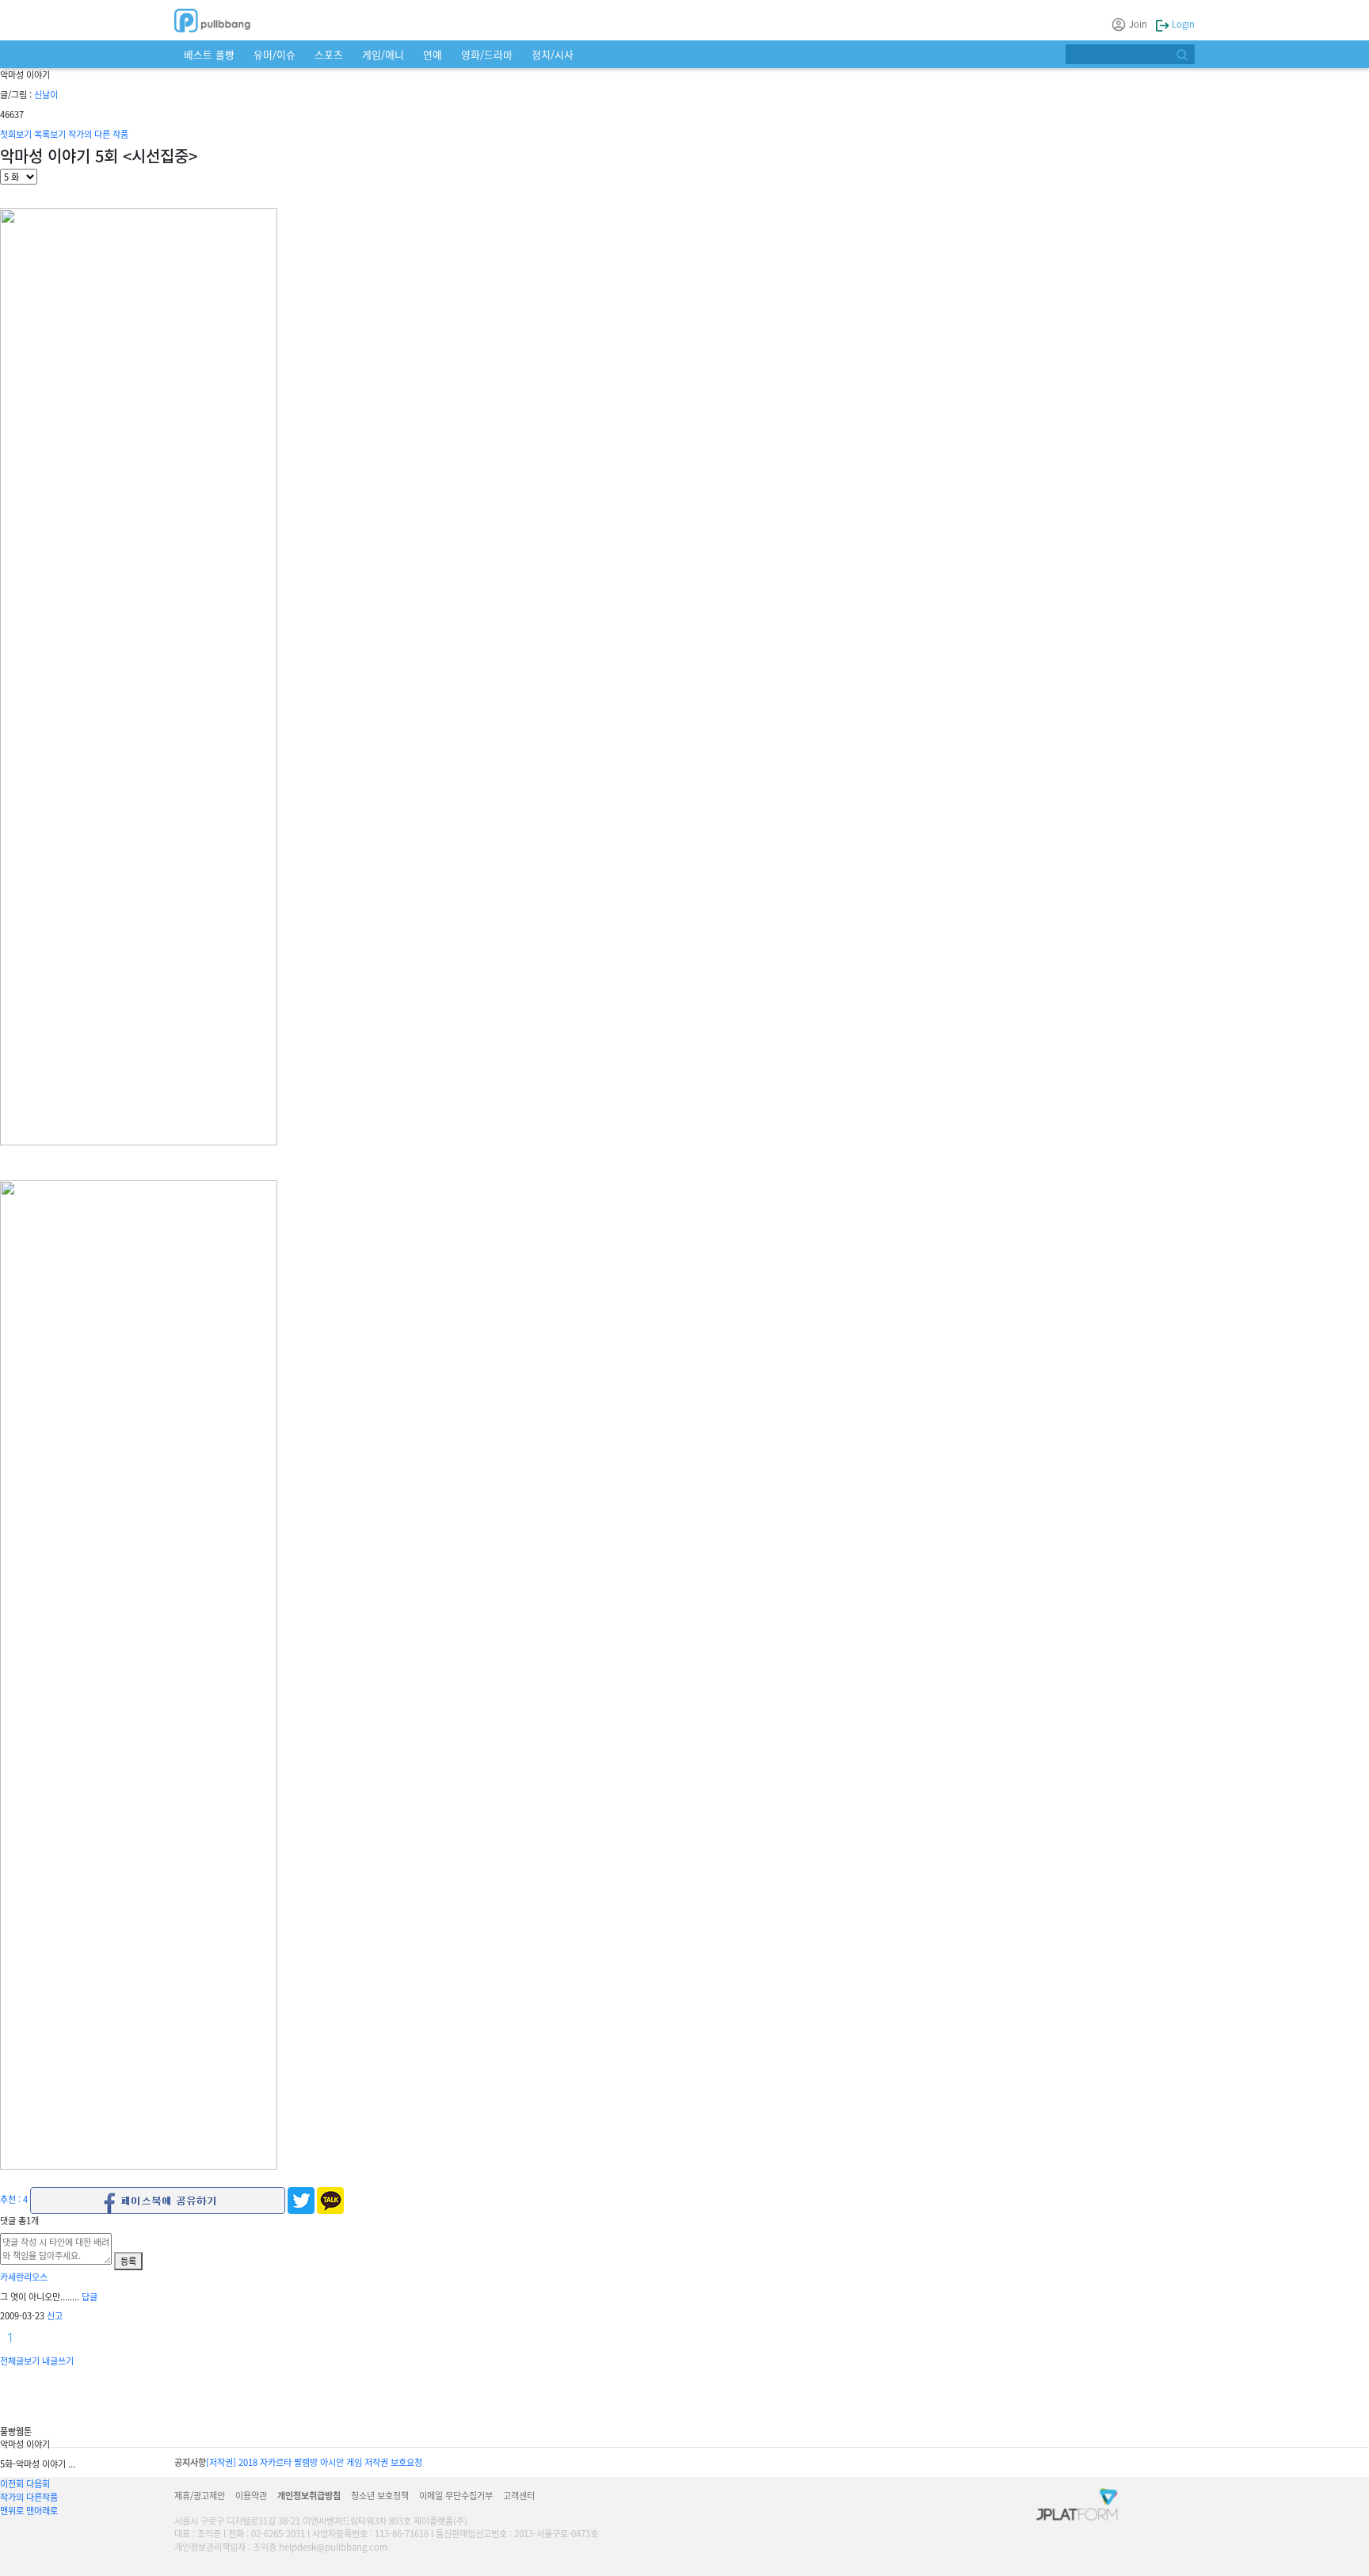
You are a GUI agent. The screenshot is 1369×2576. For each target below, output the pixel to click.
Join (1138, 24)
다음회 (38, 2483)
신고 (55, 2315)
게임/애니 (383, 54)
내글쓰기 (58, 2361)
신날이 (46, 94)
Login (1182, 24)
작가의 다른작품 (29, 2497)
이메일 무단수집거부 (456, 2495)
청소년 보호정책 (380, 2495)
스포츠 (329, 54)
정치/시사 (553, 54)
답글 (90, 2296)
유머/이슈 (275, 54)
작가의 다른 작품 (98, 134)
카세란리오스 (24, 2277)
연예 (433, 54)
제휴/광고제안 (200, 2495)
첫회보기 (16, 134)
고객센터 (519, 2495)
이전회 (12, 2483)
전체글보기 (20, 2361)
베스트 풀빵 (209, 54)
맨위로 (12, 2510)
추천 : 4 (14, 2199)
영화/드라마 (487, 54)
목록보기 (50, 134)
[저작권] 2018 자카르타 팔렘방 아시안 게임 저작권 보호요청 (314, 2462)
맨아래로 (42, 2510)
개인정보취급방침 (309, 2495)
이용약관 (251, 2495)
